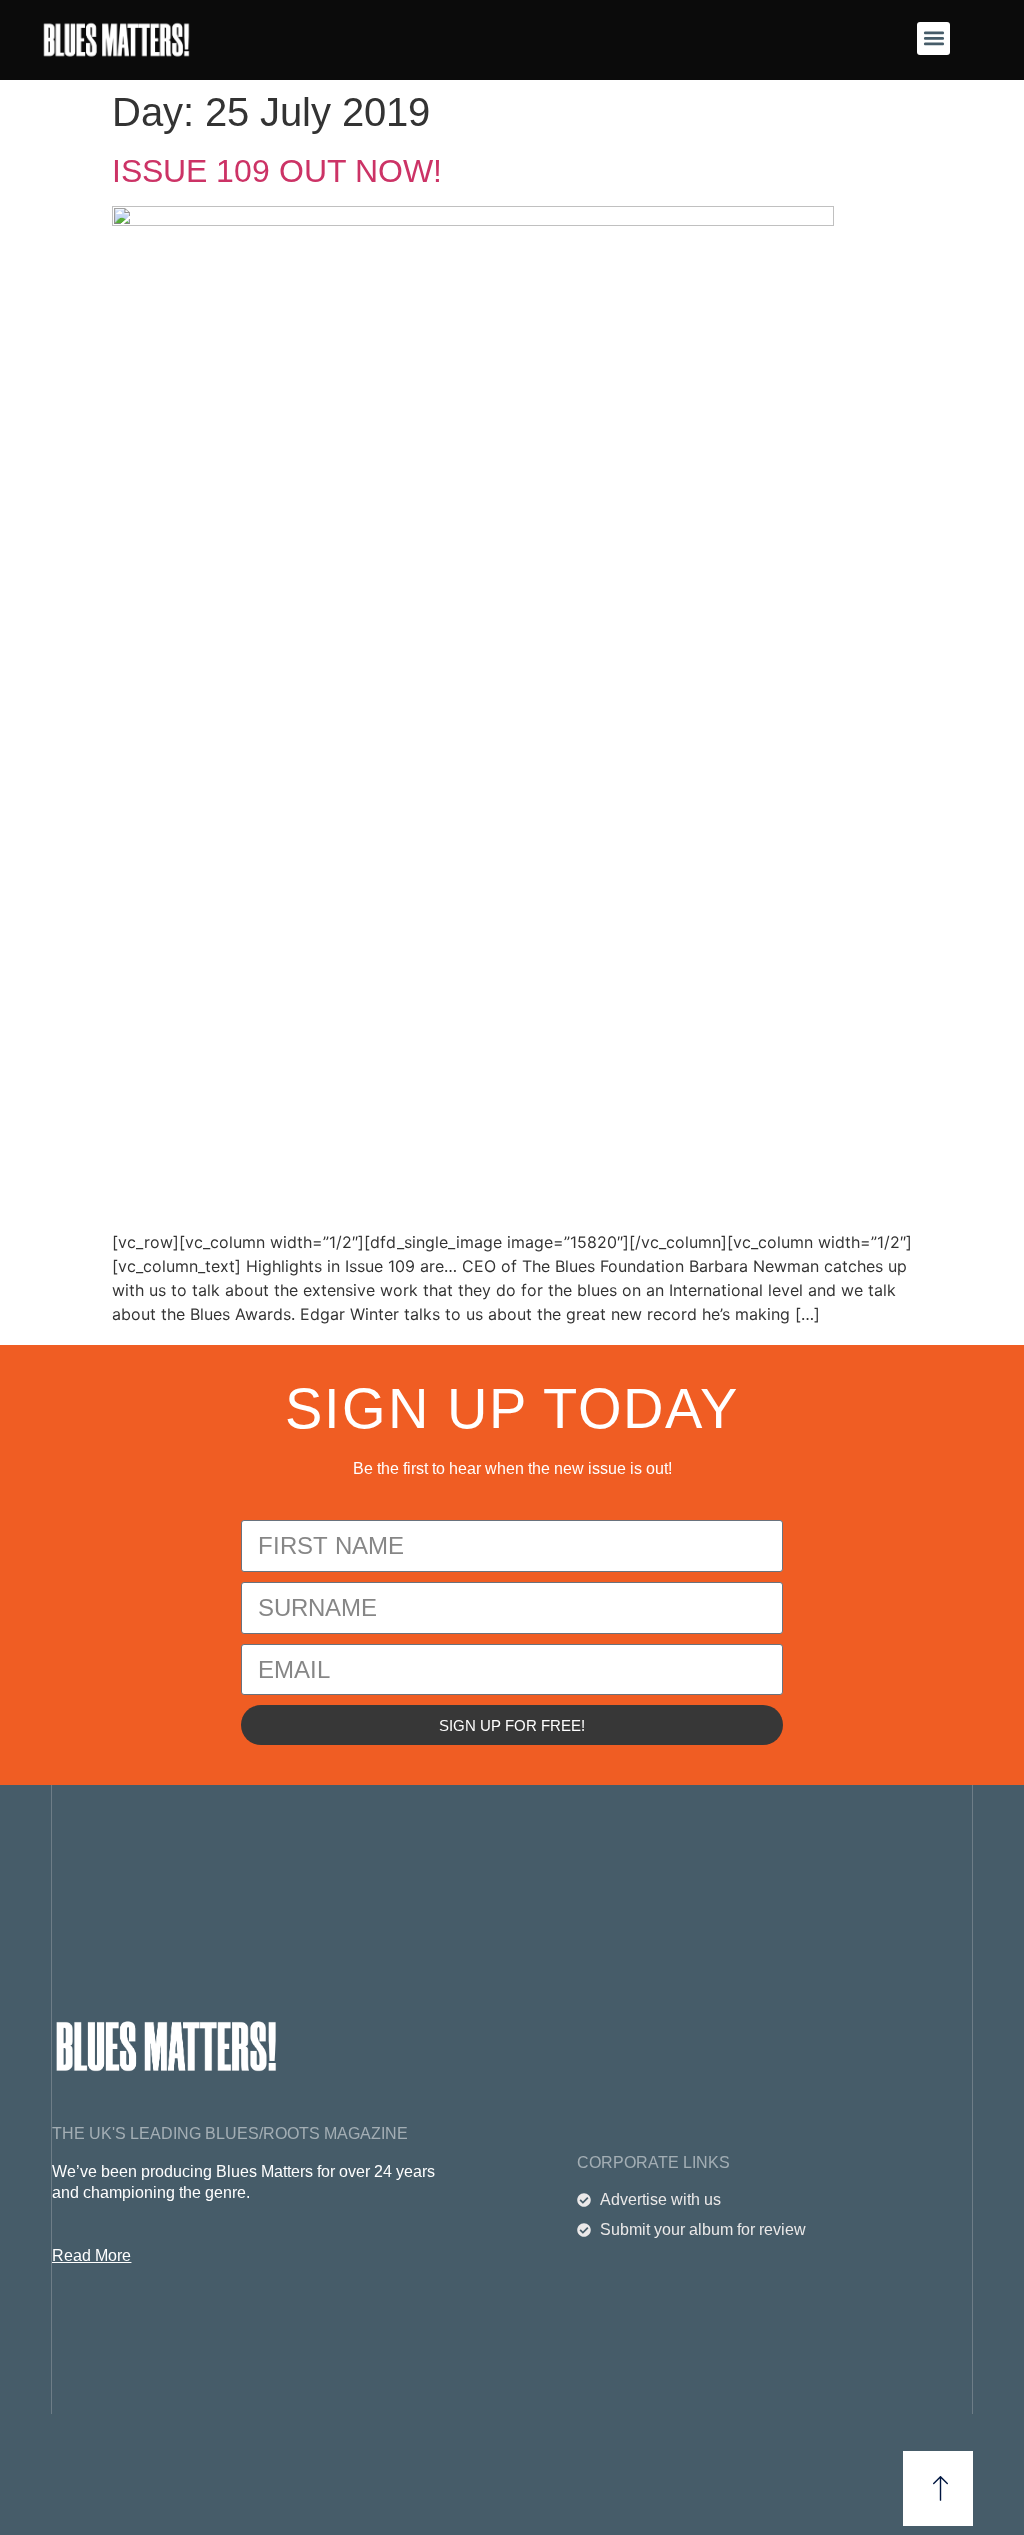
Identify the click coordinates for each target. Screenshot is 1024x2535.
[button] (933, 38)
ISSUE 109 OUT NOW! (277, 171)
